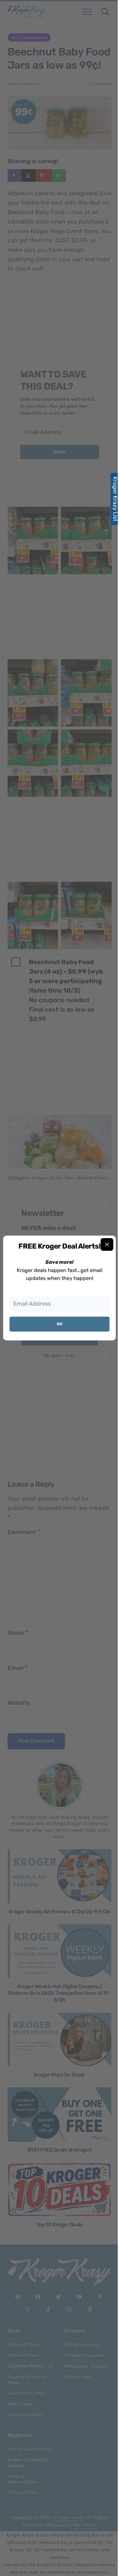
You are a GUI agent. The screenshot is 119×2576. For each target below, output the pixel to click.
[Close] (107, 1244)
